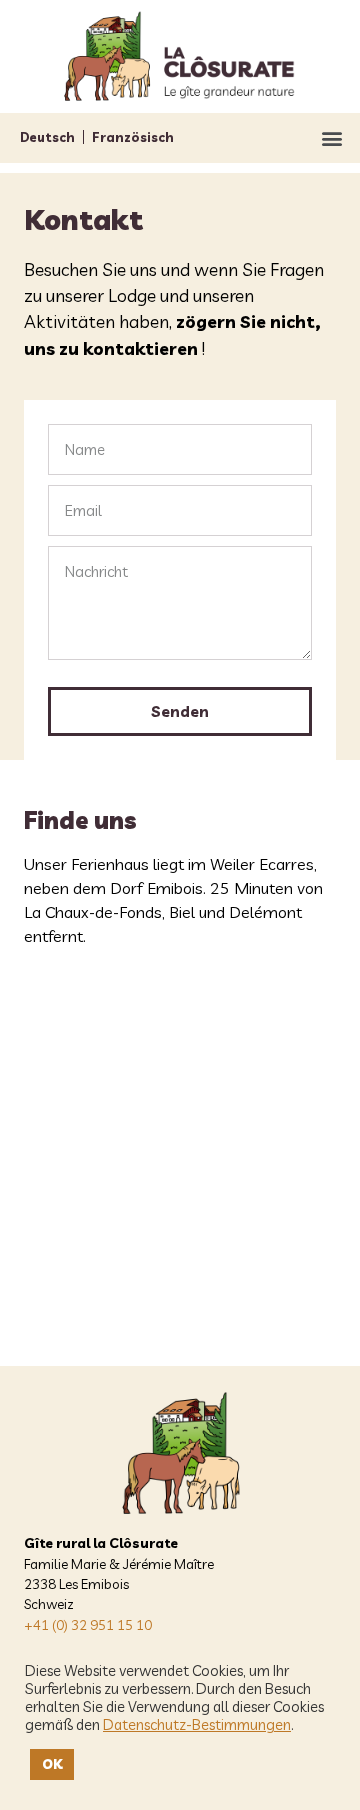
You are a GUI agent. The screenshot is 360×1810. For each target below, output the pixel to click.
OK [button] (52, 1764)
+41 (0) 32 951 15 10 (88, 1624)
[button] (331, 137)
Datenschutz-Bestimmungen (197, 1725)
